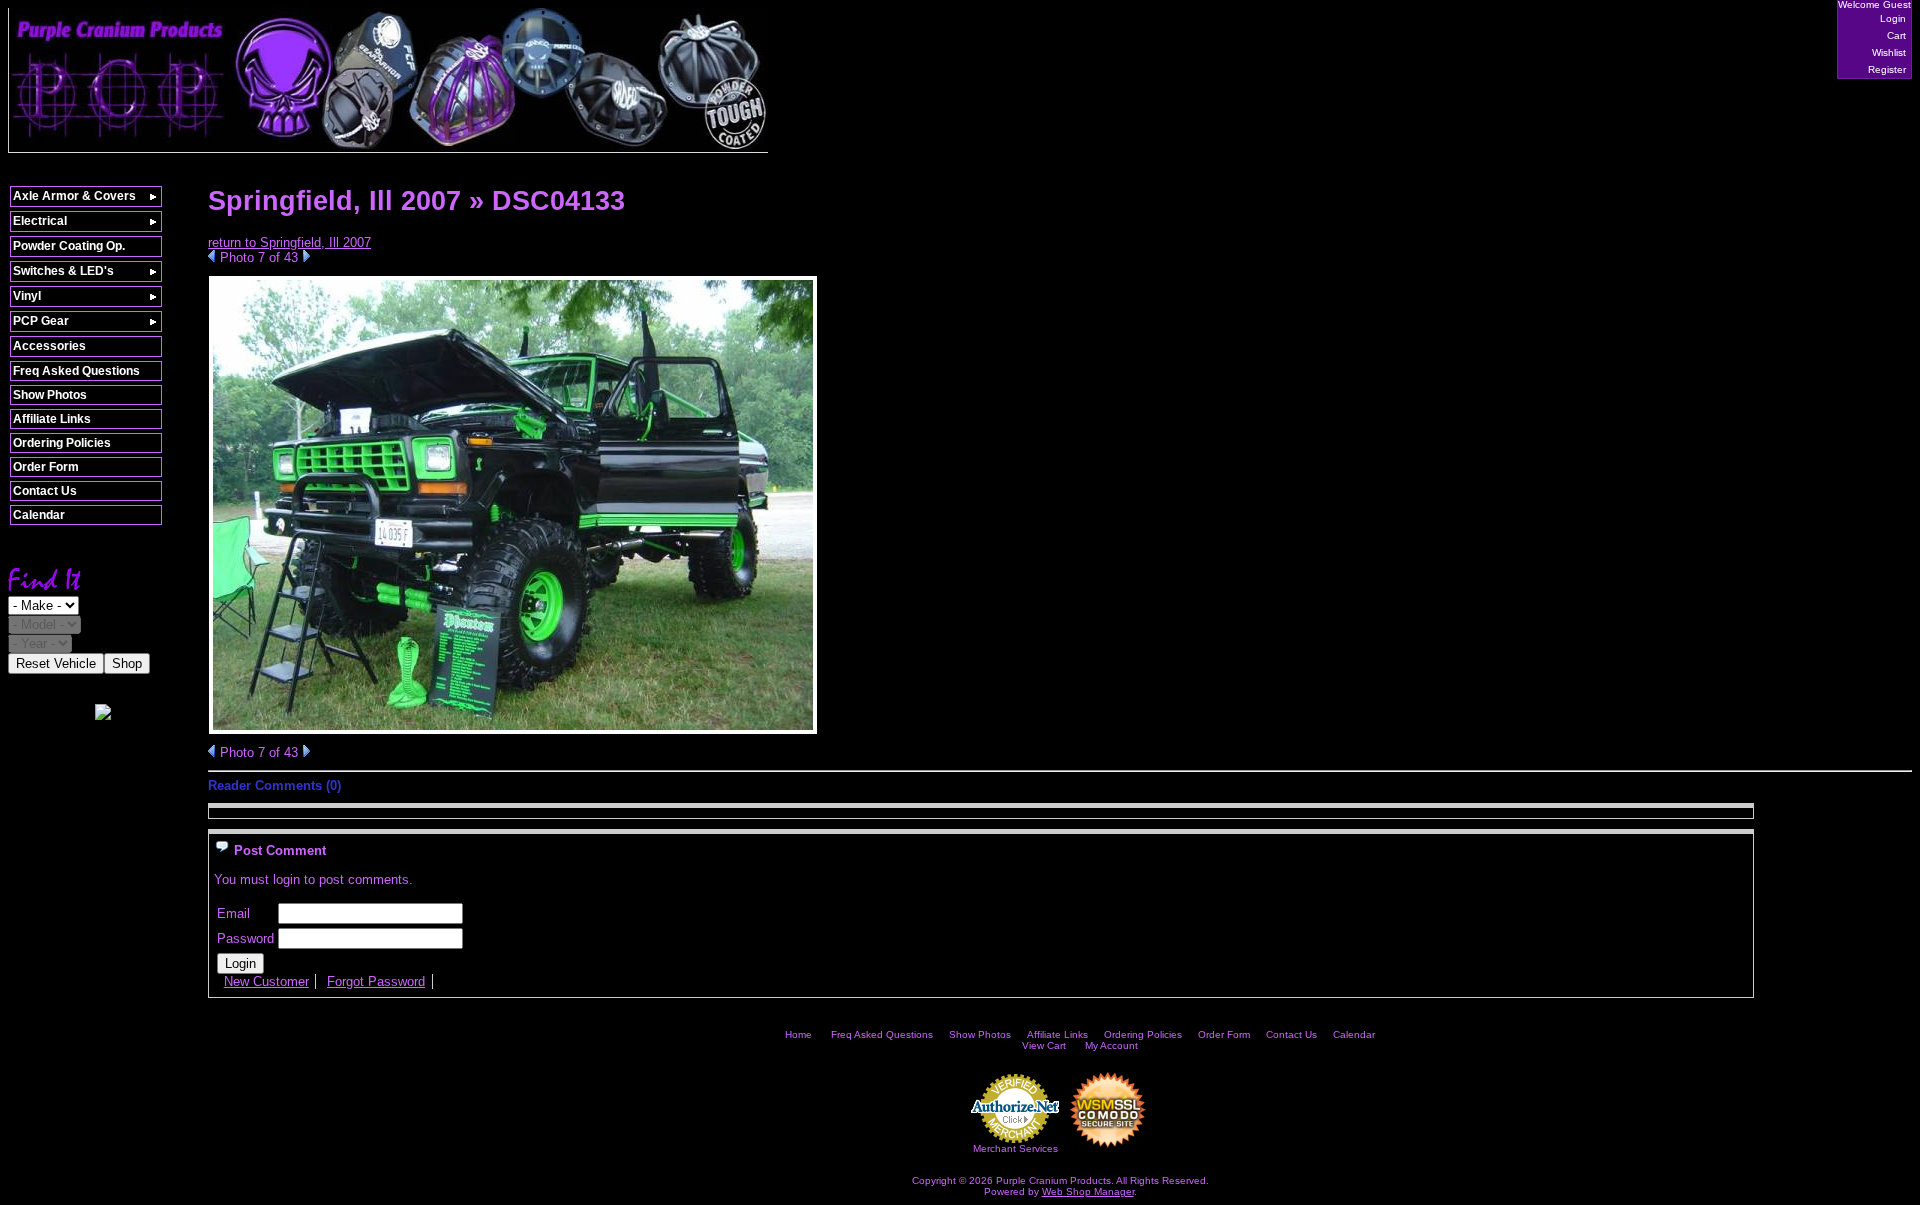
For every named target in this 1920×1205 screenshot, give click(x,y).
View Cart (1044, 1045)
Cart (1896, 35)
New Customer (266, 981)
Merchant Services (1015, 1148)
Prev (211, 256)
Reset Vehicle (56, 663)
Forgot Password (376, 981)
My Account (1111, 1045)
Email (233, 913)
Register (1887, 69)
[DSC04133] (513, 730)
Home (798, 1034)
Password (245, 938)
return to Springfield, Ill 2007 (289, 242)
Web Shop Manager (1088, 1191)
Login (1893, 18)
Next (306, 256)
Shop (127, 663)
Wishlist (1889, 52)
